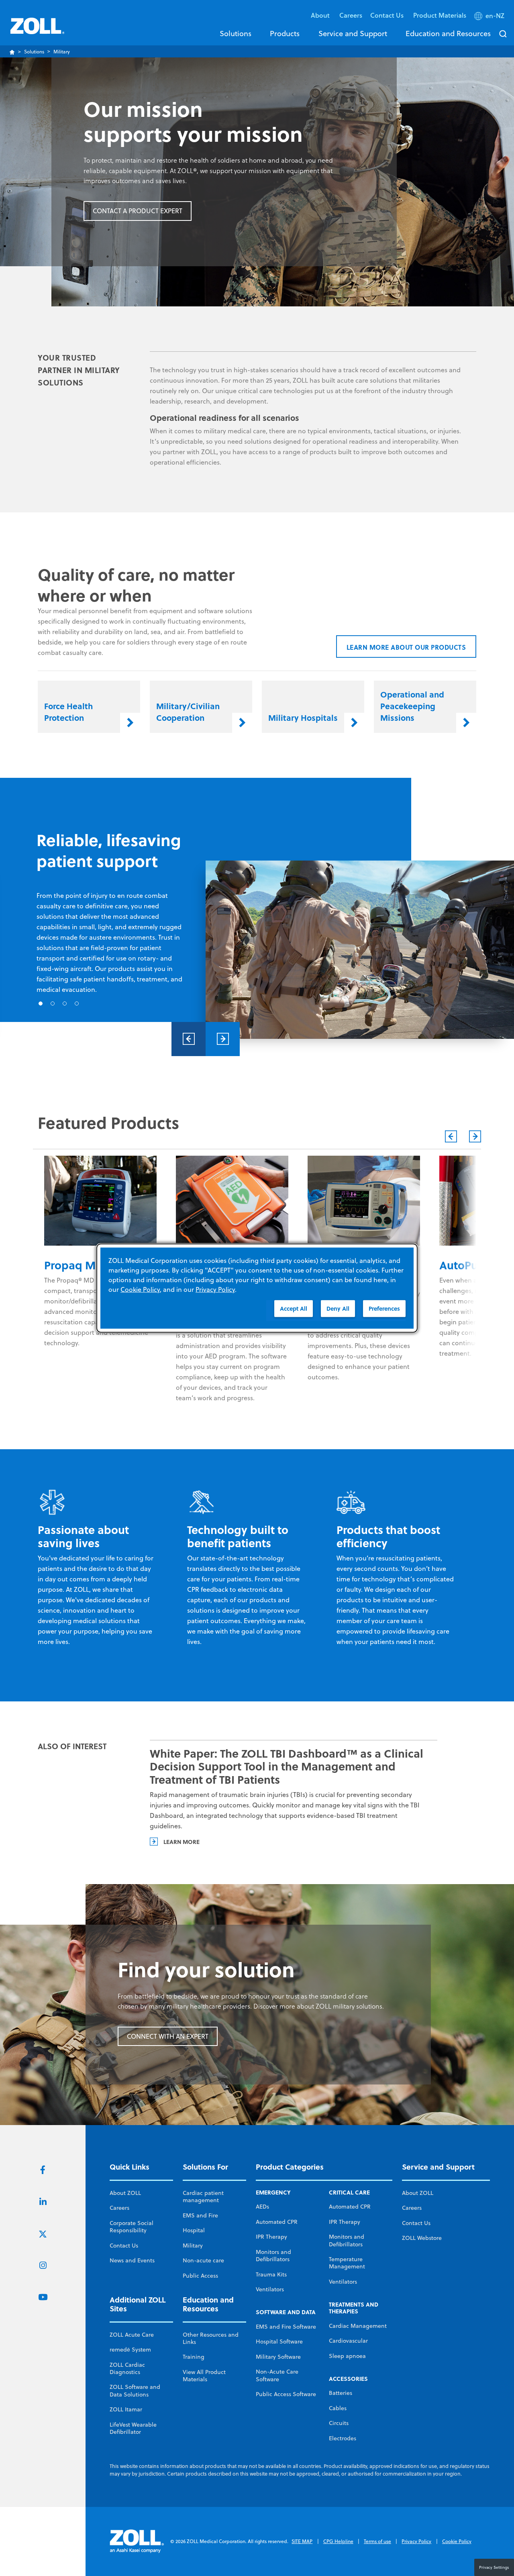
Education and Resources (448, 33)
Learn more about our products (406, 647)
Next (223, 1039)
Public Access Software (286, 2394)
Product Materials (440, 15)
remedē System (130, 2350)
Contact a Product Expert (138, 211)
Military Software (278, 2357)
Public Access (200, 2276)
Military (193, 2246)
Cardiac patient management (203, 2197)
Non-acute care (203, 2260)
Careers (351, 15)
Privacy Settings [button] (494, 2567)
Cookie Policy (457, 2541)
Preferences (384, 1308)
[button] (490, 17)
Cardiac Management (358, 2326)
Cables (338, 2408)
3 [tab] (65, 1003)
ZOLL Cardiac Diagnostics (127, 2368)
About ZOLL (125, 2193)
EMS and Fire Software (286, 2327)
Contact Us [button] (388, 15)
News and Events (132, 2260)
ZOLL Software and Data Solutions (135, 2390)
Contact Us (124, 2246)
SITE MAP (302, 2541)
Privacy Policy (416, 2541)
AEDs (262, 2207)
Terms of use (377, 2541)
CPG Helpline (338, 2541)
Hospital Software (279, 2341)
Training (194, 2357)
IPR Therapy (271, 2237)
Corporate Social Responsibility (132, 2227)
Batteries (341, 2393)
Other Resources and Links (211, 2338)
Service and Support (353, 33)
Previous (189, 1039)
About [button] (321, 15)
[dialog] (257, 1288)
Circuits (339, 2423)
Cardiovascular (348, 2341)
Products (285, 33)
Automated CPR (277, 2222)
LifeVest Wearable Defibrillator (133, 2428)
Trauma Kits (271, 2274)
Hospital (194, 2230)
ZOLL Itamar (126, 2409)
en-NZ (495, 16)
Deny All (338, 1308)
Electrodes (343, 2438)
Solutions (236, 33)
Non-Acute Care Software (277, 2375)
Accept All (294, 1308)
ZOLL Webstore (422, 2238)
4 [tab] (77, 1003)
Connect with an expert (168, 2036)
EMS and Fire (200, 2215)
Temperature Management (347, 2263)
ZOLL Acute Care (132, 2335)
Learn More (182, 1842)
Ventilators (270, 2289)
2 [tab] (53, 1003)
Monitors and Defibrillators (273, 2256)
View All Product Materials (204, 2376)
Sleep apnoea (347, 2356)
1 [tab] (41, 1003)
